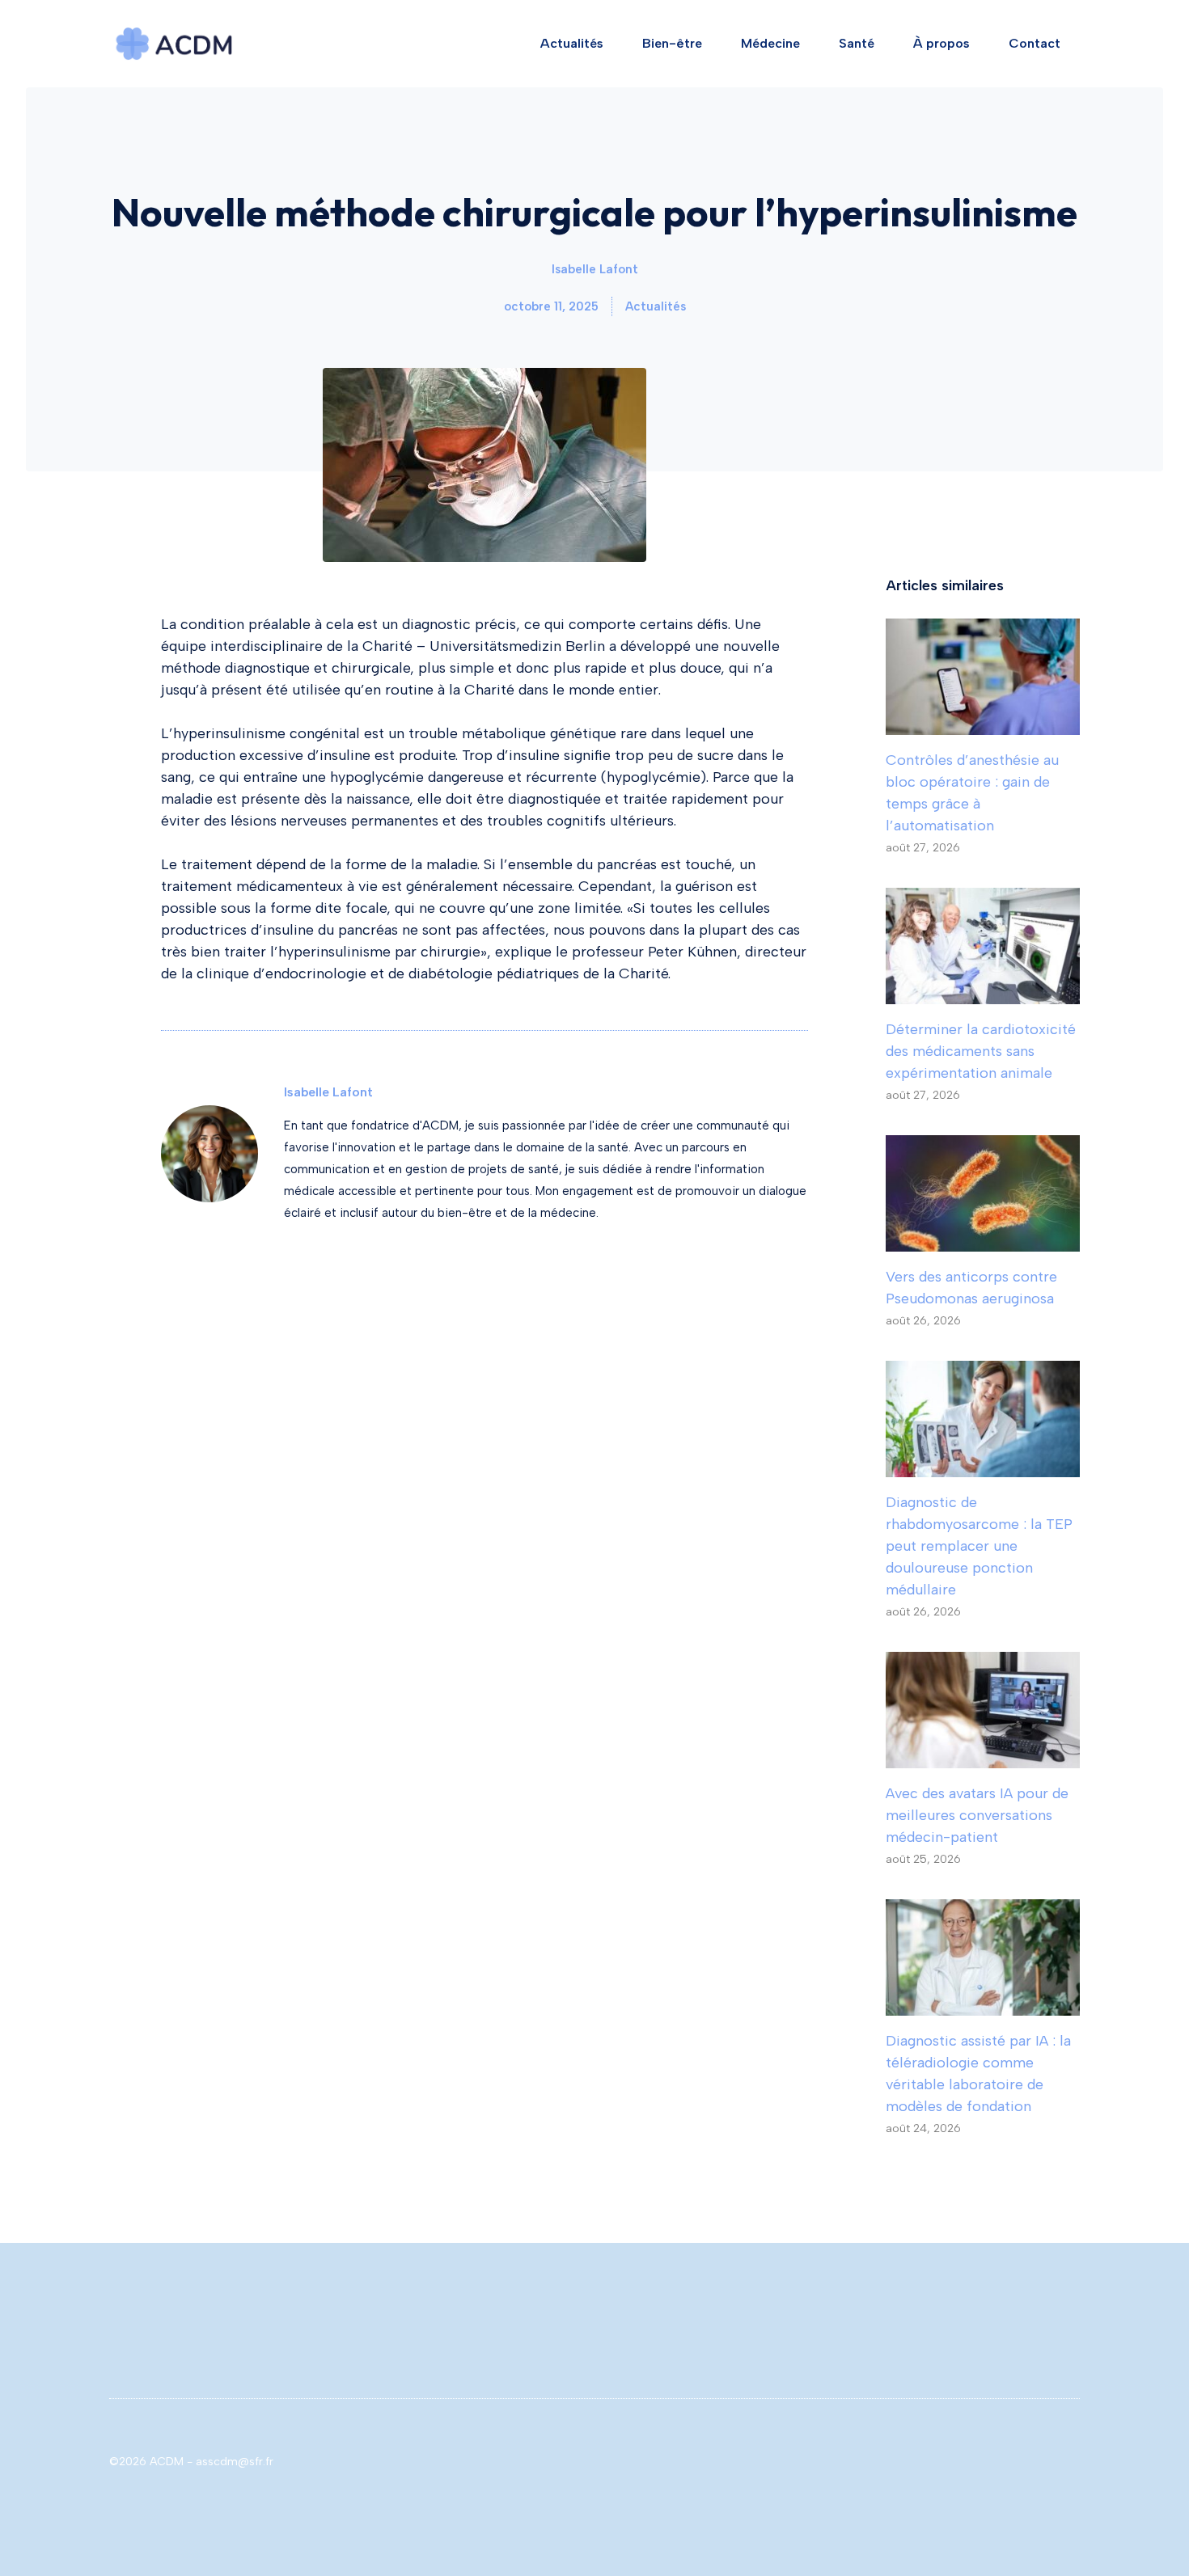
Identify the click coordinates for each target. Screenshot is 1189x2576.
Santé (857, 43)
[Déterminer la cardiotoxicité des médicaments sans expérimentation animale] (983, 993)
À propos (941, 43)
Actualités (572, 43)
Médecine (770, 43)
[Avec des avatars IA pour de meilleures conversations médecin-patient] (983, 1757)
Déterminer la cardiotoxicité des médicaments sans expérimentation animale (981, 1051)
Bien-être (672, 43)
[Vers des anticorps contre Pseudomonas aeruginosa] (983, 1240)
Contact (1035, 43)
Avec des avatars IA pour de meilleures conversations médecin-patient (977, 1815)
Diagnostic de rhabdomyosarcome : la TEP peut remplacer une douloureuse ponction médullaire (979, 1546)
